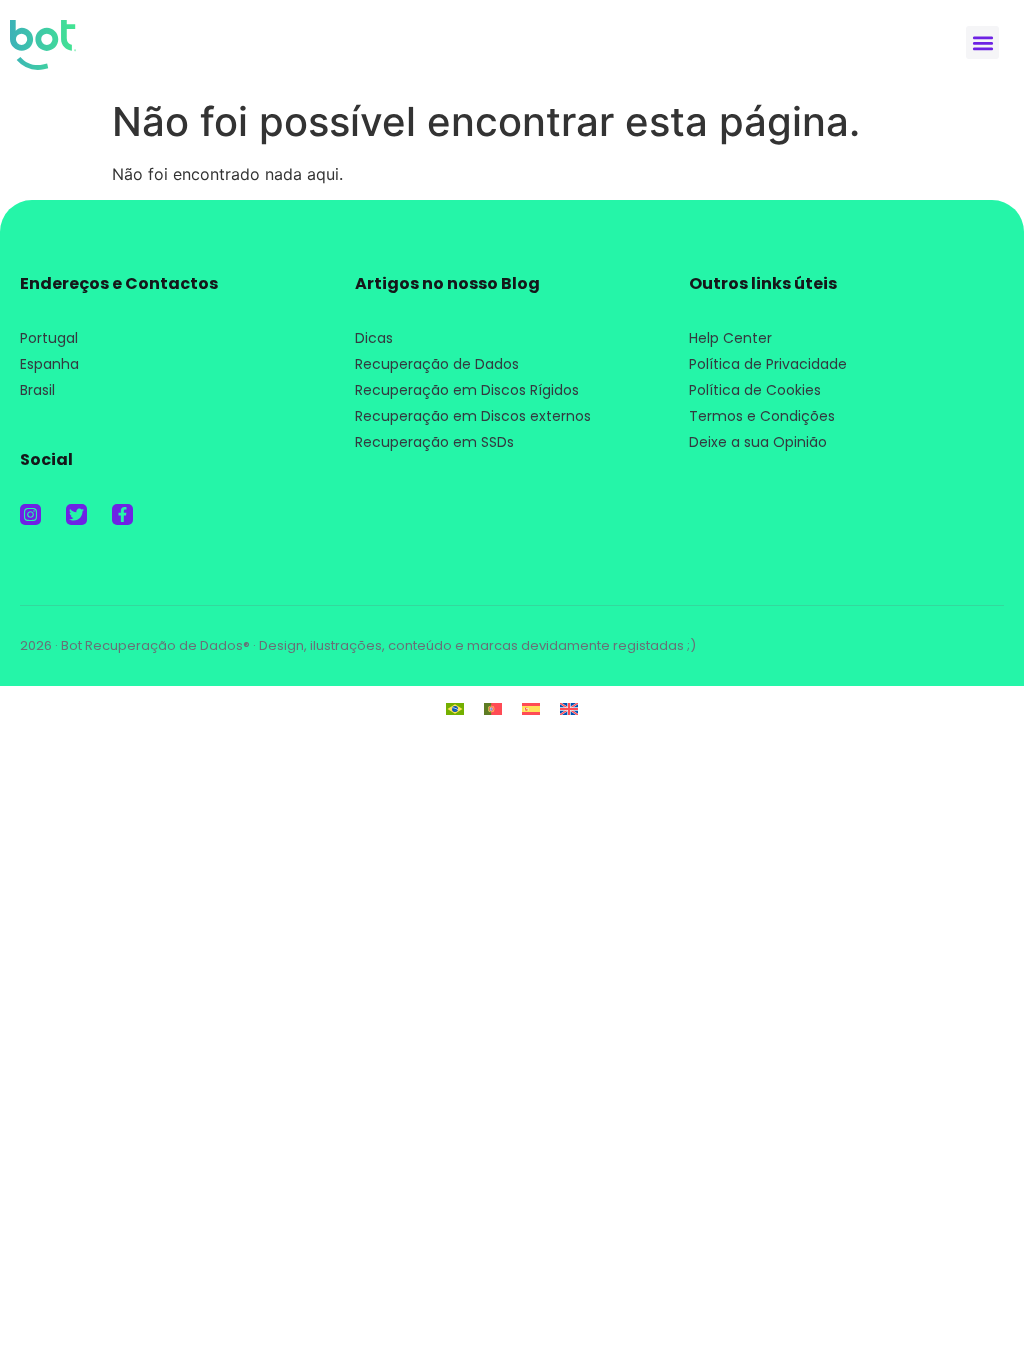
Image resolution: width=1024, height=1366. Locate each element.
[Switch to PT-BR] (455, 707)
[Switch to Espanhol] (531, 707)
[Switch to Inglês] (569, 707)
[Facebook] (122, 514)
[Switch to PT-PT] (493, 707)
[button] (982, 42)
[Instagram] (30, 514)
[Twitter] (76, 514)
